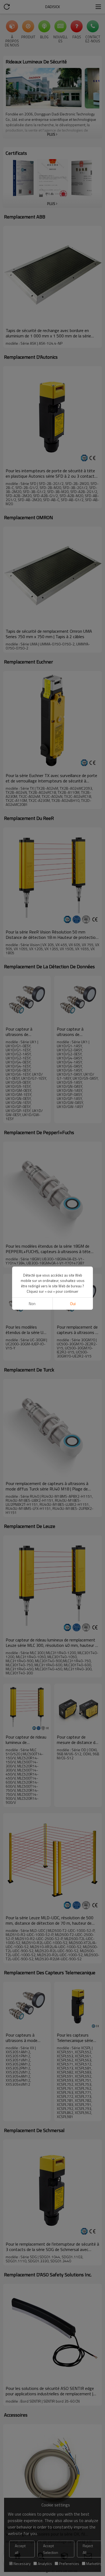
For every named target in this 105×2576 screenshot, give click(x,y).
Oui (73, 1304)
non (32, 1304)
